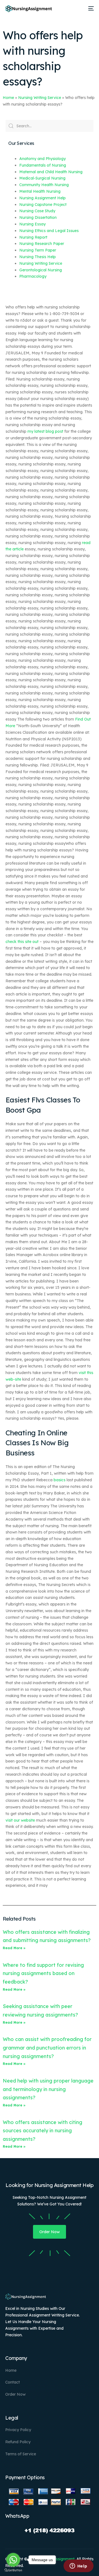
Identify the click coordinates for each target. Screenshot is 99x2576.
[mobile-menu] (90, 9)
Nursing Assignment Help (42, 198)
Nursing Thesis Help (38, 257)
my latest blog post (45, 431)
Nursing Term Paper (38, 250)
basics (60, 1480)
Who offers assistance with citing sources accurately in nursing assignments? (42, 2131)
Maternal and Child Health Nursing (51, 172)
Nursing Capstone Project (43, 205)
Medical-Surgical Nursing (42, 178)
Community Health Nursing (44, 185)
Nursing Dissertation (38, 217)
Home (8, 98)
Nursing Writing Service (40, 98)
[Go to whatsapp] (13, 2560)
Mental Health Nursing (40, 191)
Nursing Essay (32, 224)
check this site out (22, 942)
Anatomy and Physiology (42, 159)
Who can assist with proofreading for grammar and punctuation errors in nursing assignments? (47, 2048)
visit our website (20, 1820)
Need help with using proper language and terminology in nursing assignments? (48, 2089)
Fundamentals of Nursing (43, 165)
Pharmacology (33, 276)
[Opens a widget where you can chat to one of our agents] (78, 2566)
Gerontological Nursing (41, 270)
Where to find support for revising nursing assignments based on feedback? (43, 1973)
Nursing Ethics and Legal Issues (49, 231)
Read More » (14, 1948)
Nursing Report (33, 237)
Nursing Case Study (37, 211)
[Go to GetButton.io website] (13, 2570)
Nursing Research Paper (42, 244)
